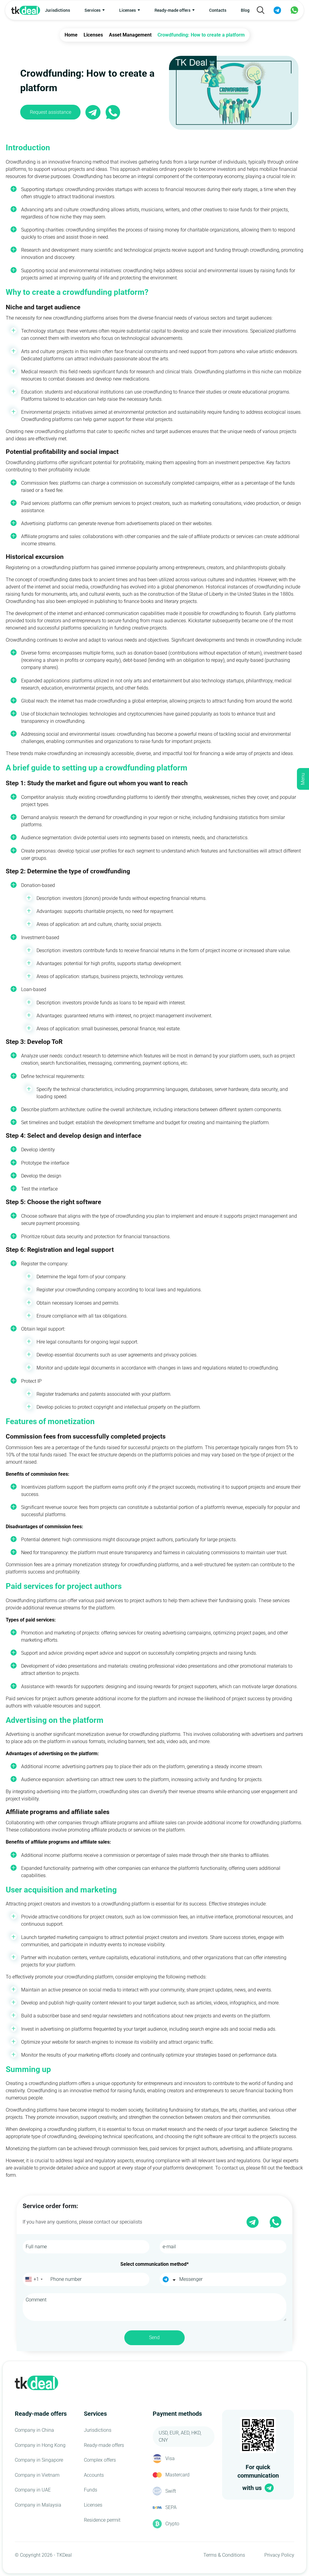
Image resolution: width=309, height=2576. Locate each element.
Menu (303, 779)
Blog (245, 10)
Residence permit (102, 2520)
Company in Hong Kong (40, 2445)
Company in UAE (33, 2490)
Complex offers (100, 2460)
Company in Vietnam (37, 2475)
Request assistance (51, 112)
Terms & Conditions (224, 2555)
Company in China (34, 2430)
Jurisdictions (57, 10)
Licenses (93, 2505)
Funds (91, 2490)
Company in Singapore (39, 2460)
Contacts (218, 10)
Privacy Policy (279, 2555)
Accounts (94, 2475)
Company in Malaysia (38, 2505)
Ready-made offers (104, 2445)
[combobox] (34, 2279)
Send (154, 2337)
